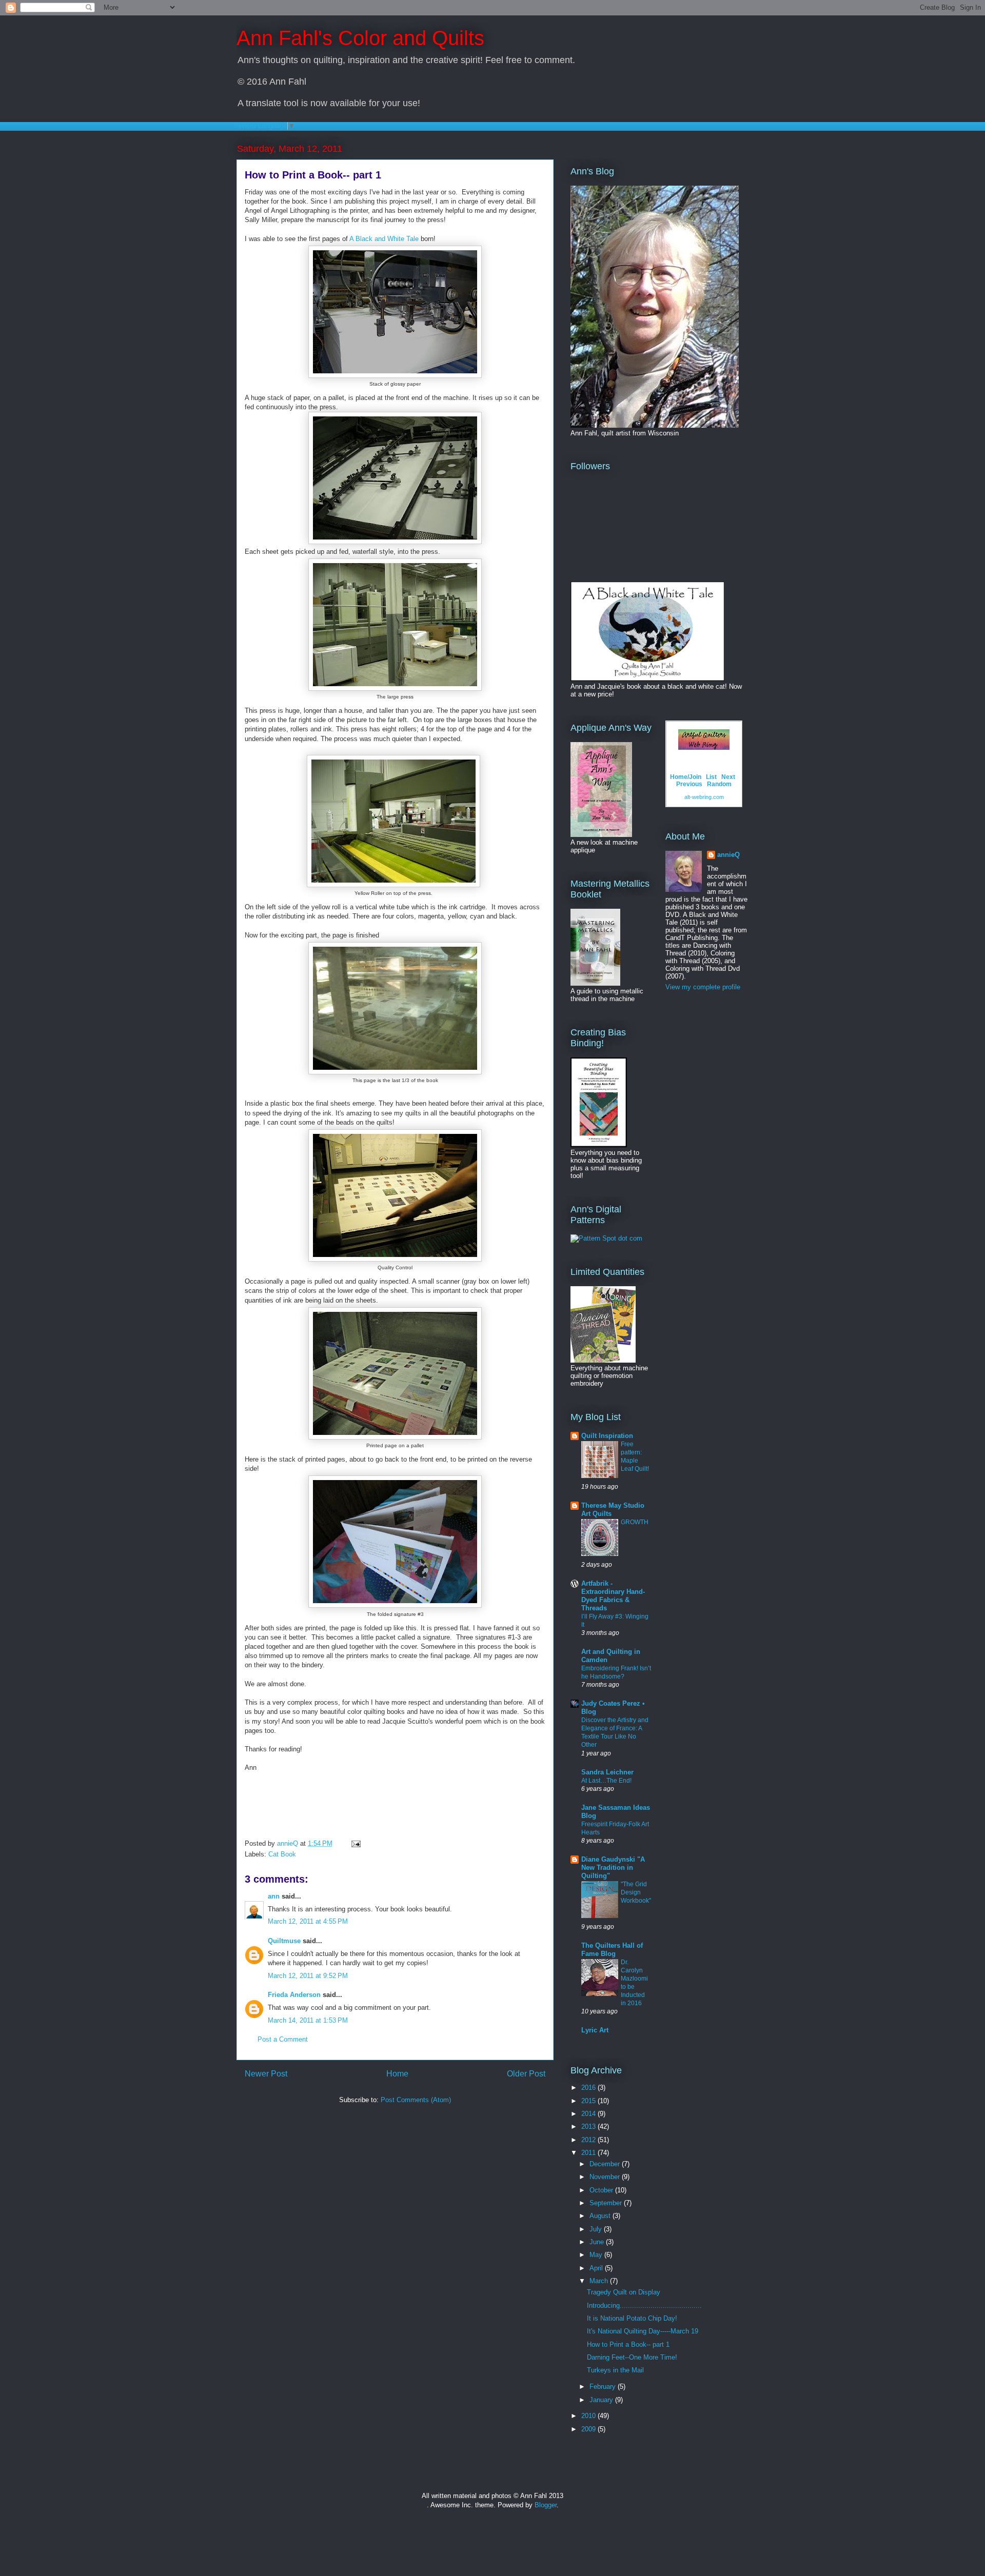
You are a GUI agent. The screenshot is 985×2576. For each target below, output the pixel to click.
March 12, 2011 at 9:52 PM (308, 1976)
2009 (589, 2429)
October (602, 2190)
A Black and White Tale (384, 239)
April (597, 2268)
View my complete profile (703, 987)
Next (728, 777)
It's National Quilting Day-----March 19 (643, 2331)
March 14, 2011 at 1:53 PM (308, 2020)
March (600, 2281)
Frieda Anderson (294, 1995)
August (601, 2216)
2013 (589, 2126)
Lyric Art (595, 2030)
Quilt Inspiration (607, 1436)
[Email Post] (355, 1843)
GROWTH (635, 1522)
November (606, 2177)
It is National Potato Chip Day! (632, 2318)
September (607, 2203)
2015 (589, 2101)
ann (274, 1896)
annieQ (728, 855)
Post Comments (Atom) (416, 2100)
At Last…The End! (606, 1781)
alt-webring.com (704, 797)
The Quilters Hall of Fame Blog (612, 1950)
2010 (589, 2416)
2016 (589, 2088)
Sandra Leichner (607, 1772)
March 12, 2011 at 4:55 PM (308, 1921)
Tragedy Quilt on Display (624, 2292)
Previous (689, 784)
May (597, 2255)
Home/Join (686, 777)
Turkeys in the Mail (615, 2370)
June (598, 2242)
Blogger (546, 2505)
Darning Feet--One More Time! (632, 2357)
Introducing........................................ (644, 2305)
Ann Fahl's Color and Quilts (360, 38)
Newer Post (266, 2074)
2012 (589, 2140)
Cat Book (282, 1854)
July (597, 2229)
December (606, 2164)
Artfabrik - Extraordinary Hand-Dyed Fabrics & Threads (613, 1596)
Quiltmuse (284, 1941)
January (602, 2400)
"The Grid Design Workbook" (636, 1892)
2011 (589, 2153)
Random (719, 784)
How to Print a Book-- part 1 (628, 2344)
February (604, 2387)
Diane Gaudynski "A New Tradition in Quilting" (613, 1868)
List (711, 777)
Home (397, 2074)
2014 (589, 2114)
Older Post (526, 2074)
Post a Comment (283, 2039)
